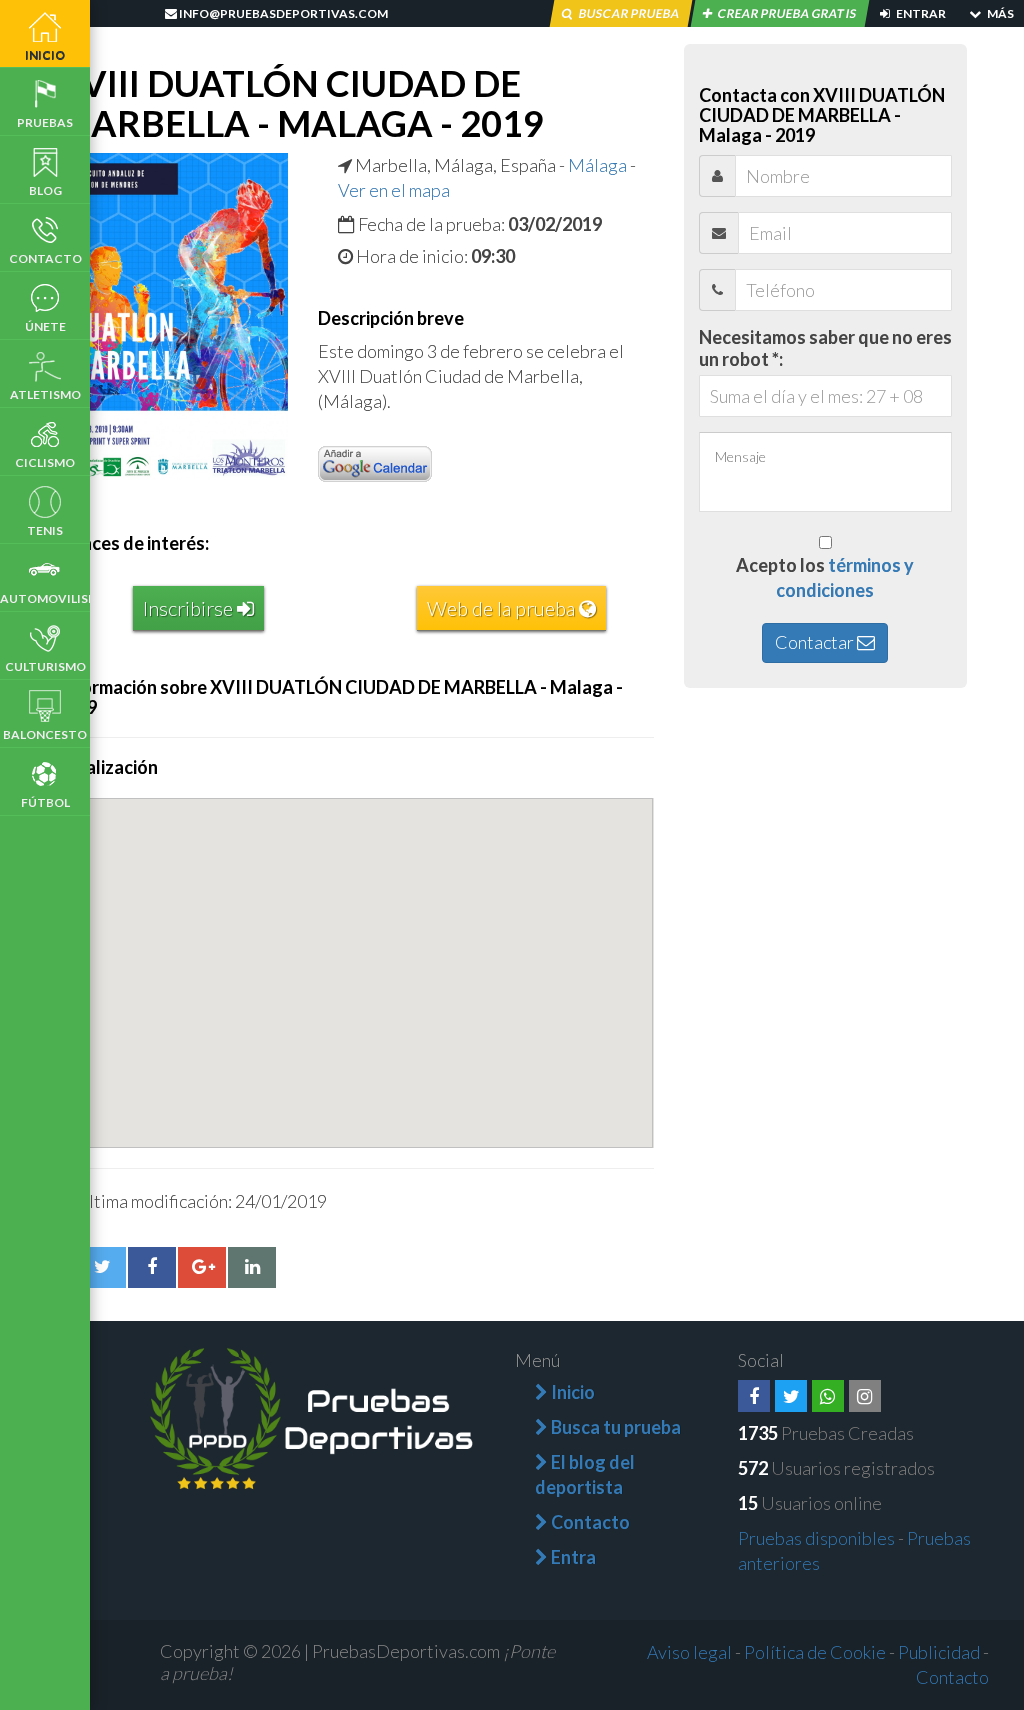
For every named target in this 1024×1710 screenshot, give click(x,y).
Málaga (597, 165)
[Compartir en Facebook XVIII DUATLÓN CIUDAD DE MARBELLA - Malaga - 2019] (152, 1267)
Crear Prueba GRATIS (787, 13)
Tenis (45, 530)
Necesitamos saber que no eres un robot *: (825, 348)
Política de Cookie (815, 1652)
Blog (45, 190)
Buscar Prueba (629, 13)
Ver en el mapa (394, 190)
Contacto (45, 258)
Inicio (45, 54)
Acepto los (825, 577)
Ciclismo (45, 462)
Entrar (920, 13)
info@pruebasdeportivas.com (282, 13)
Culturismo (45, 666)
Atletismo (45, 394)
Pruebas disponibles (816, 1538)
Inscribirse (190, 608)
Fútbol (45, 802)
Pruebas (45, 122)
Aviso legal (689, 1652)
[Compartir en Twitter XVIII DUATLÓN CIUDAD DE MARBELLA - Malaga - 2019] (102, 1267)
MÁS (999, 13)
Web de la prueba (503, 608)
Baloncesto (45, 734)
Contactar (816, 642)
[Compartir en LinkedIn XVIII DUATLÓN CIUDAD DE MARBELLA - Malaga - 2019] (252, 1267)
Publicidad (939, 1652)
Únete (45, 326)
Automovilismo (45, 598)
